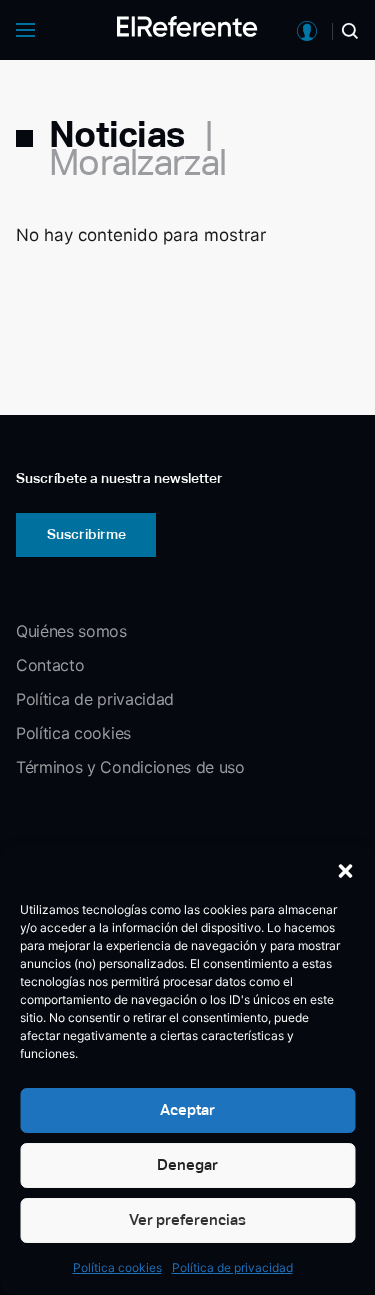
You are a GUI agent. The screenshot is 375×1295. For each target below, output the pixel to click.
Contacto (50, 665)
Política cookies (117, 1267)
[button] (345, 871)
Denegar (187, 1164)
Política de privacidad (232, 1267)
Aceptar (187, 1109)
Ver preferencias (187, 1219)
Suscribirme (86, 534)
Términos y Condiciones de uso (130, 767)
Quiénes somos (71, 631)
